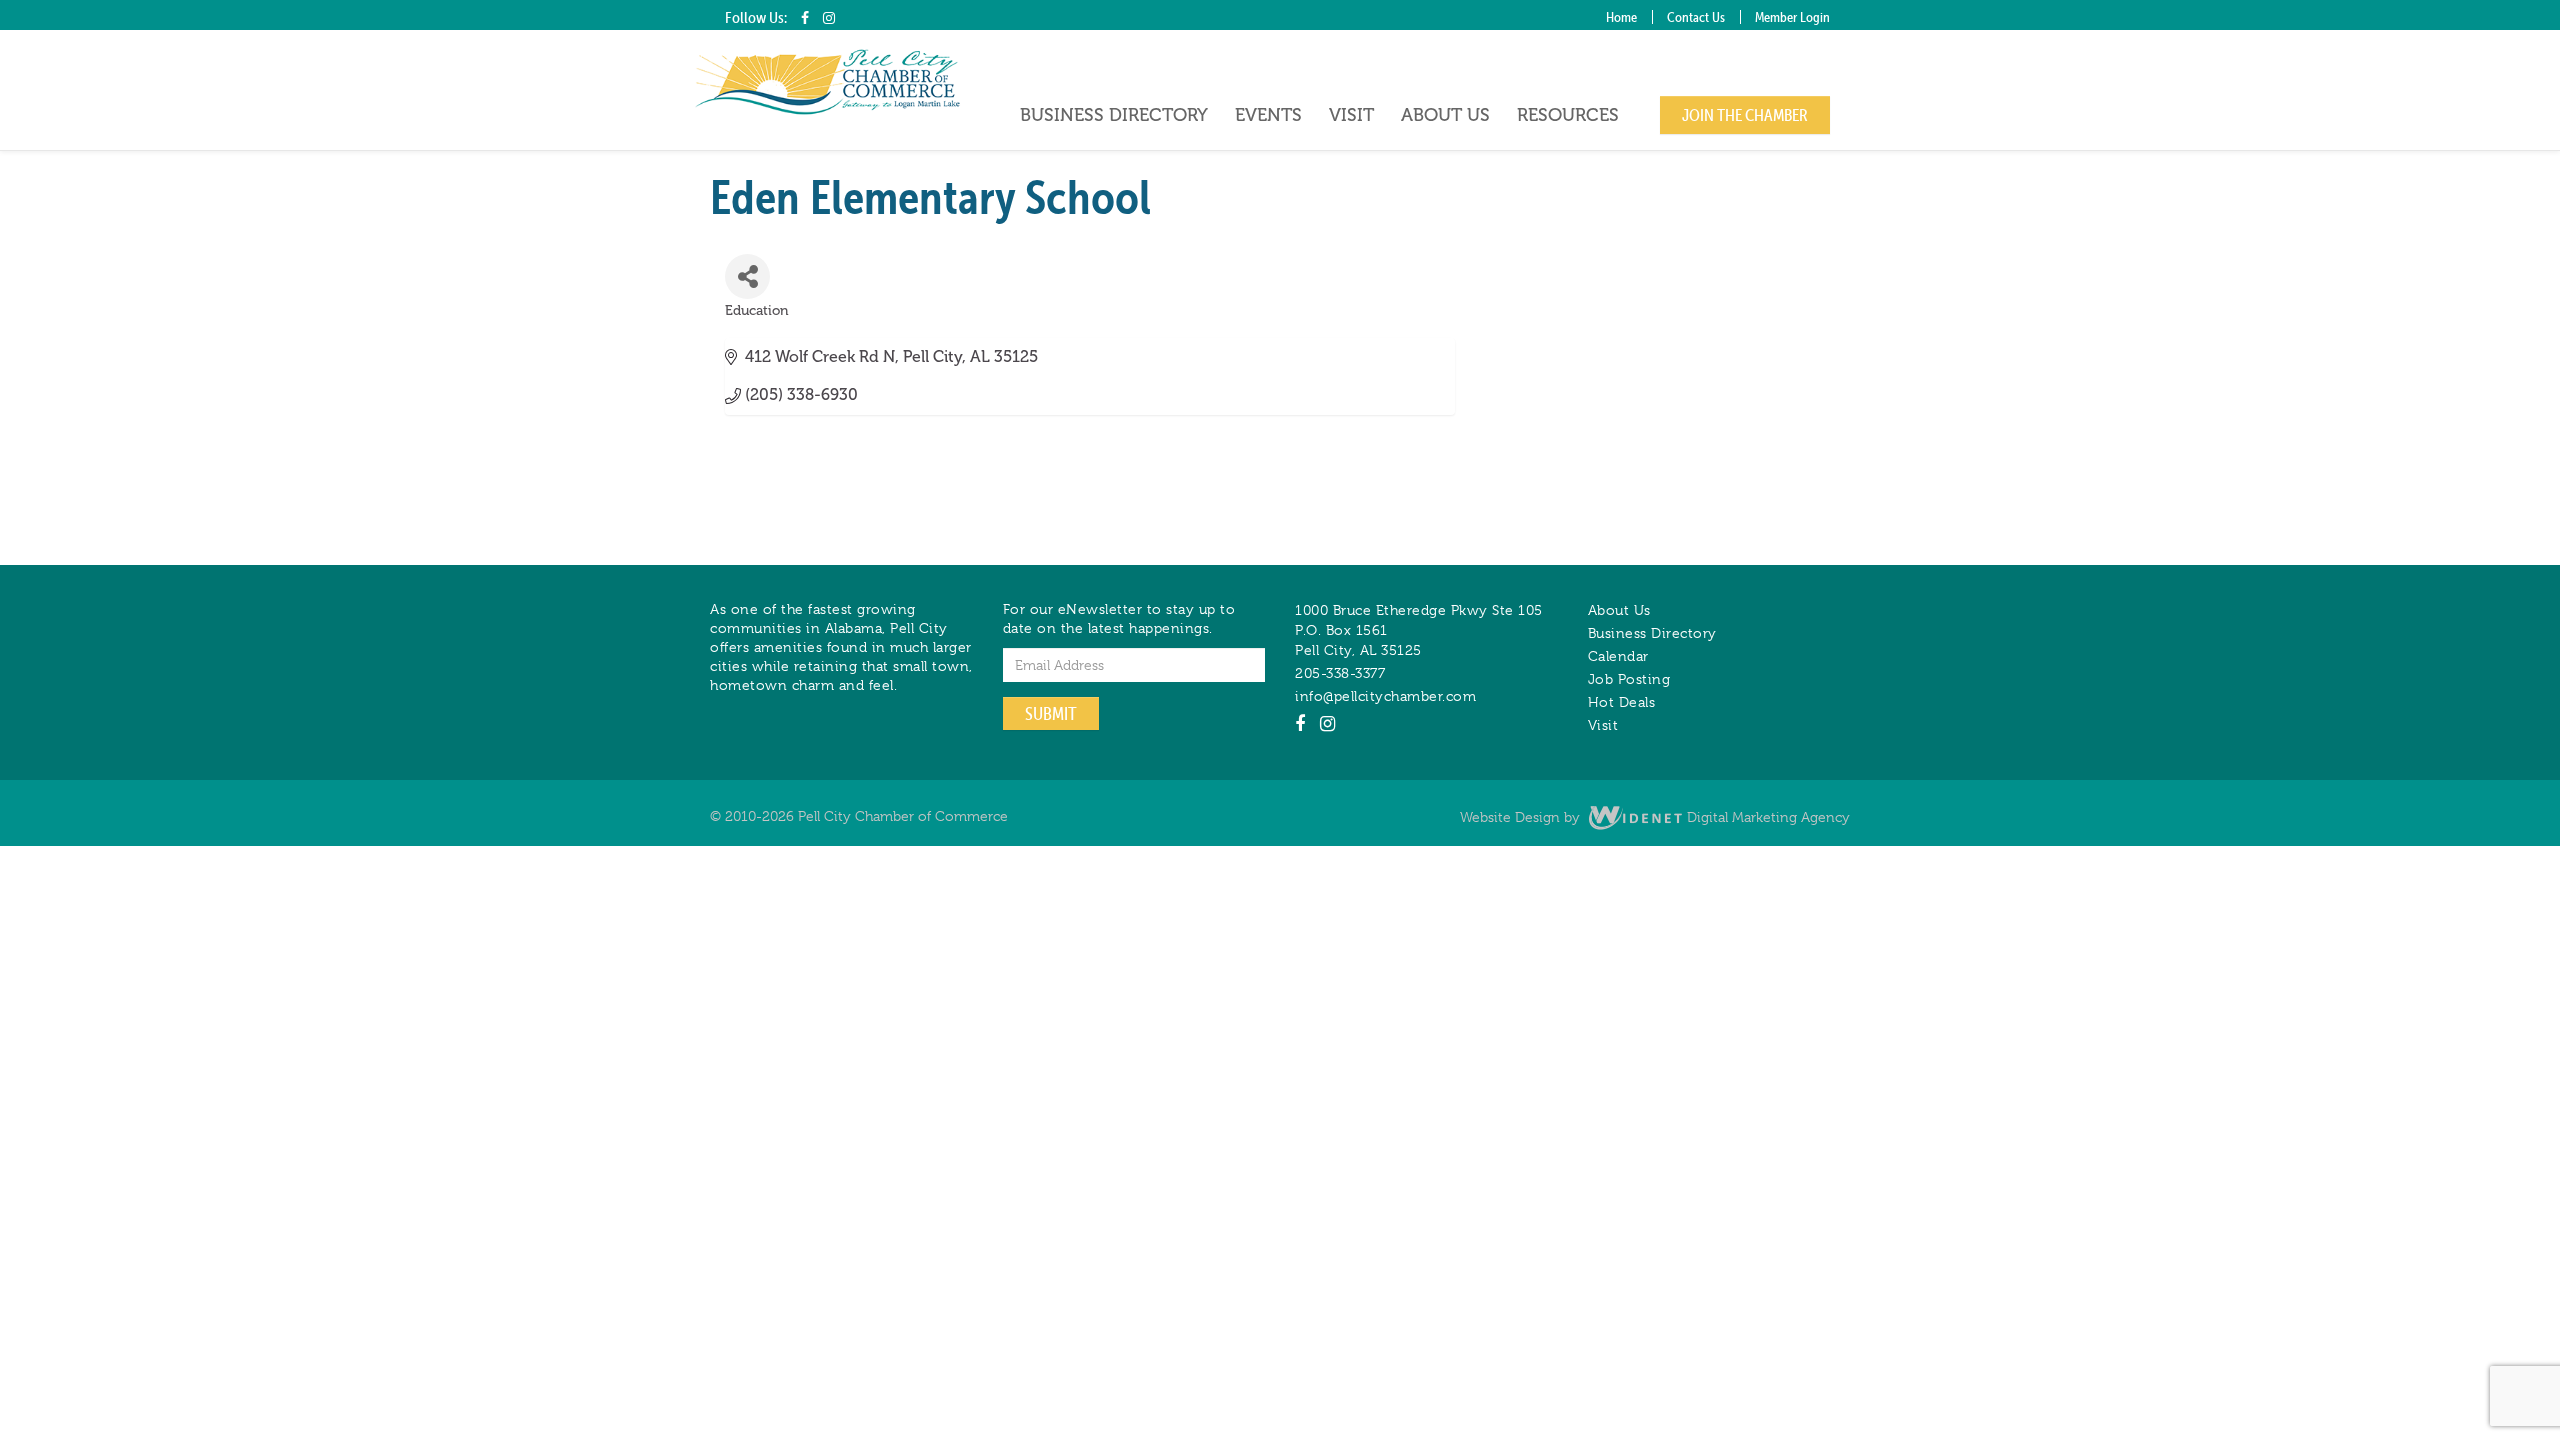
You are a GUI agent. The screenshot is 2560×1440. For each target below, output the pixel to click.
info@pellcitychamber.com (1385, 696)
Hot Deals (1622, 702)
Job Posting (1629, 679)
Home (1621, 17)
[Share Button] (747, 276)
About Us (1445, 115)
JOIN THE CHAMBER (1745, 115)
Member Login (1792, 17)
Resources (1568, 115)
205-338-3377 (1340, 673)
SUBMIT (1051, 713)
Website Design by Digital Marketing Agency (1655, 817)
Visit (1351, 115)
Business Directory (1114, 115)
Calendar (1618, 656)
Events (1268, 115)
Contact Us (1696, 17)
